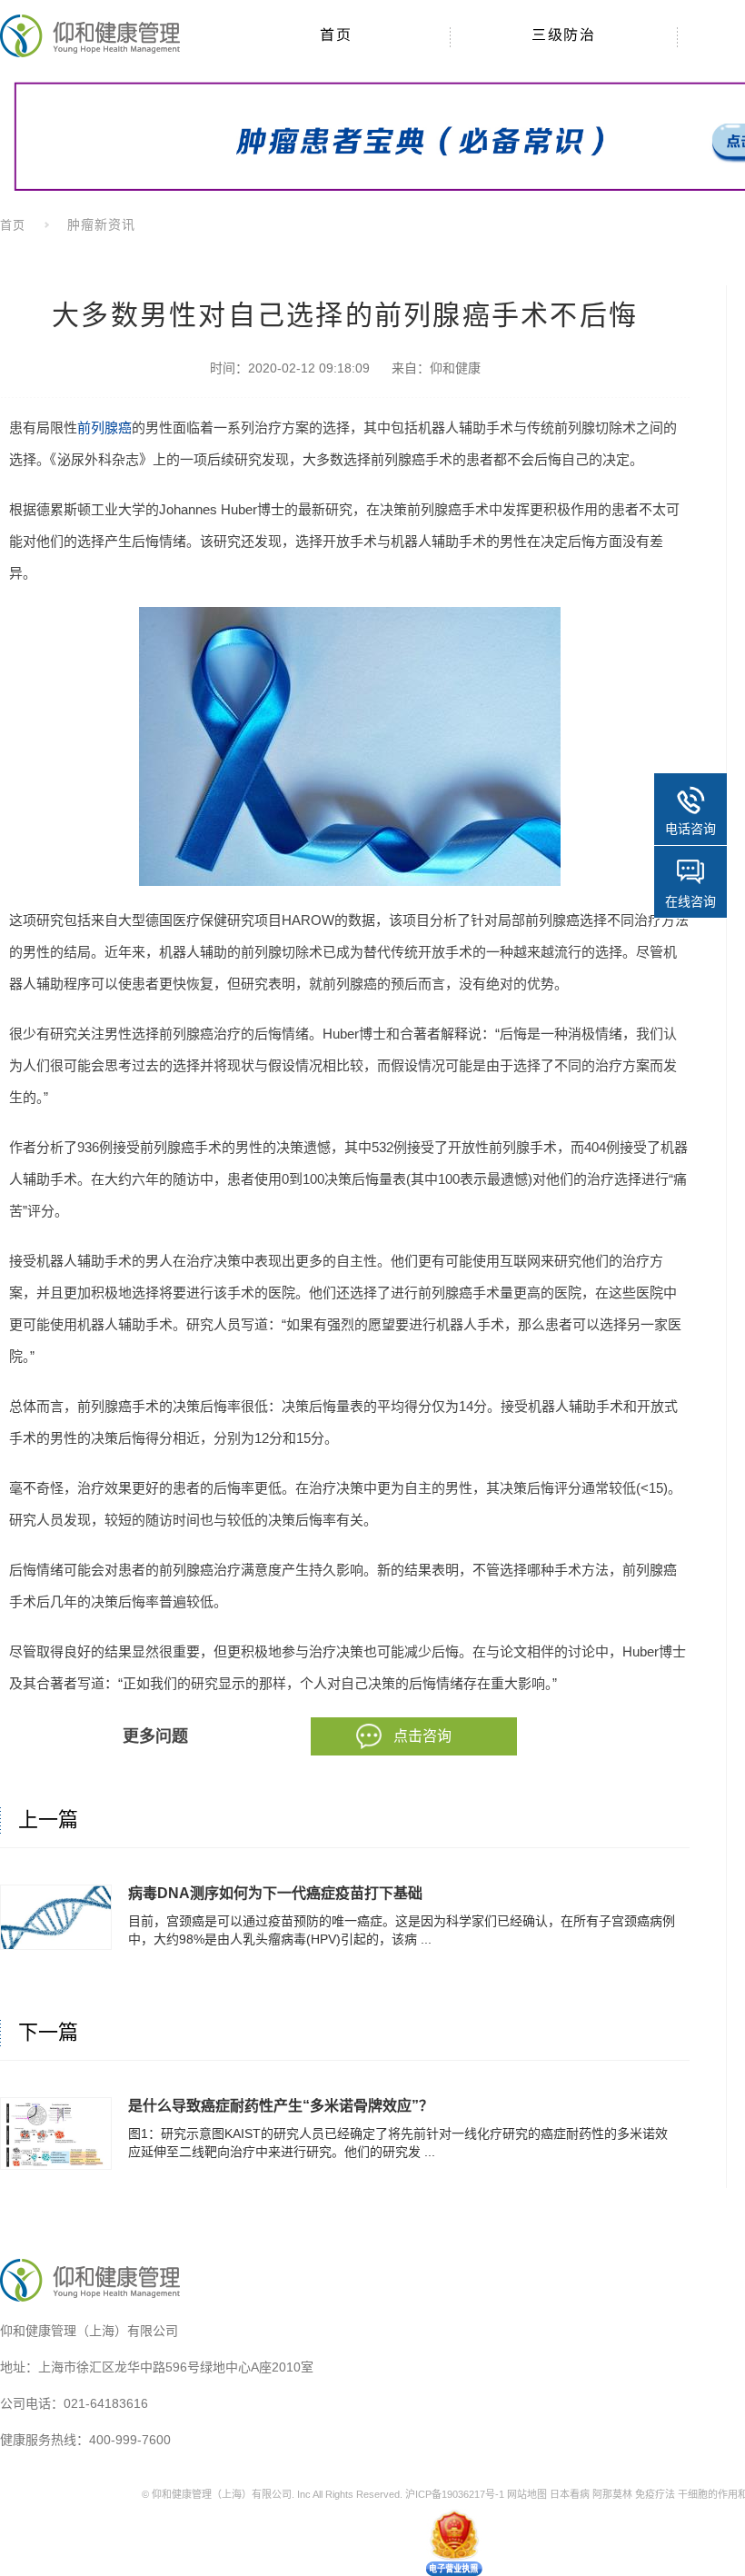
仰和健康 (455, 368)
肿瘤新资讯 (101, 224)
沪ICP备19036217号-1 (455, 2494)
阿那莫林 (612, 2494)
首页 (13, 225)
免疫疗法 (655, 2494)
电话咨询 (690, 829)
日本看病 (570, 2494)
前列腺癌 (104, 428)
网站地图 (527, 2494)
